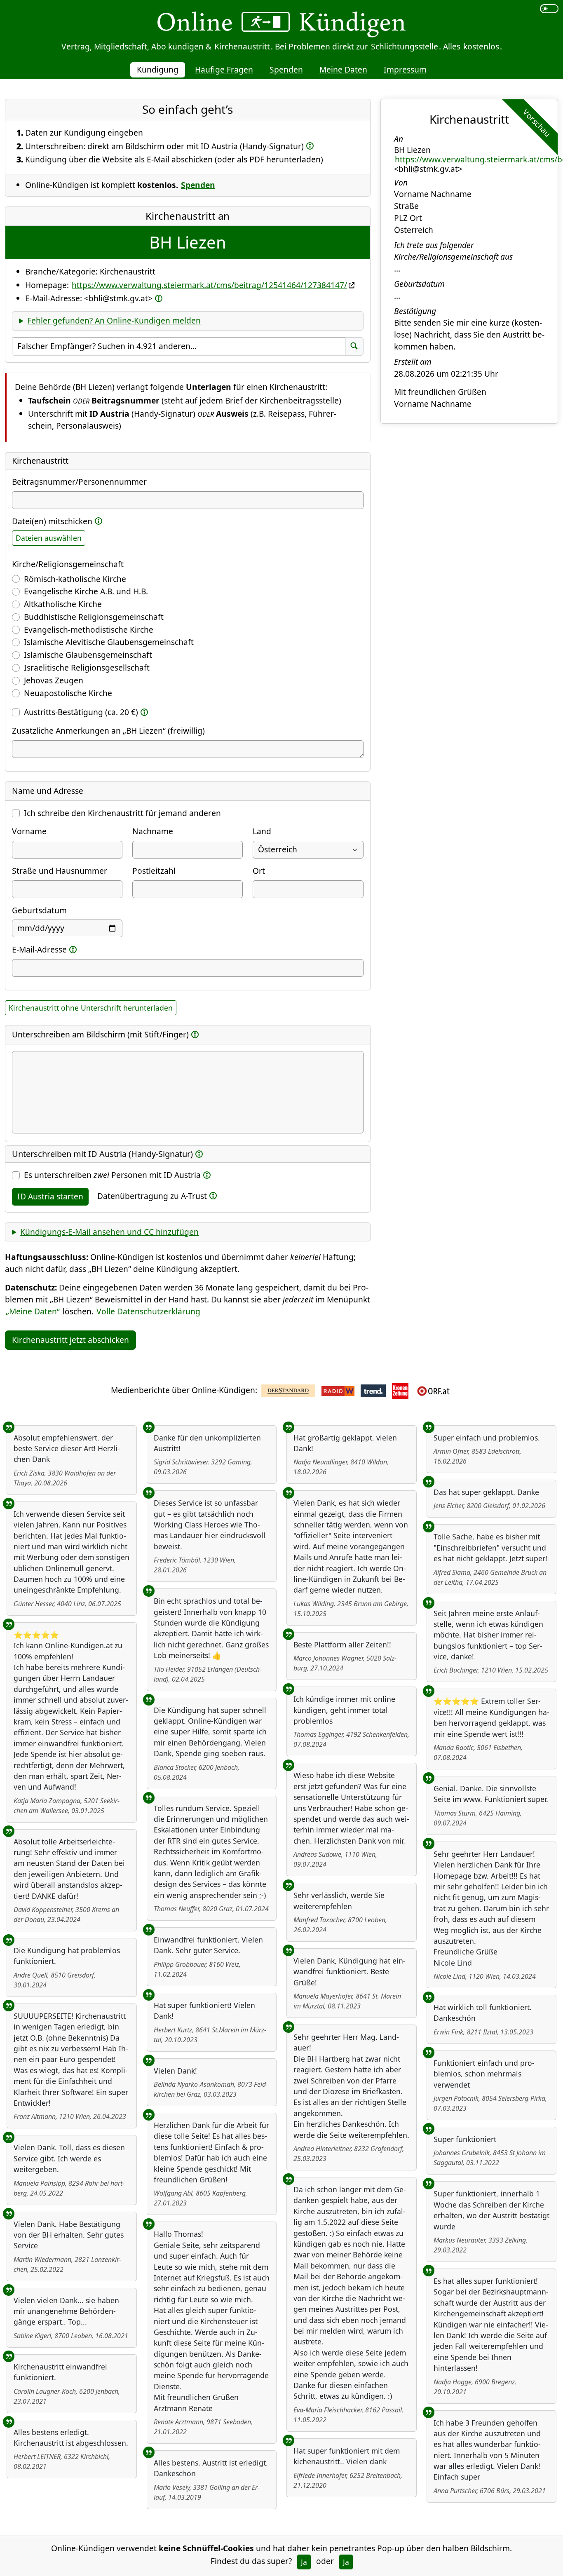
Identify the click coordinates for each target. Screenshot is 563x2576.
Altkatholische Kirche (63, 604)
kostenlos (481, 46)
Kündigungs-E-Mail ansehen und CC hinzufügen (109, 1232)
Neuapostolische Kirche (68, 693)
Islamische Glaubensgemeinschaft (88, 655)
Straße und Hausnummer (60, 871)
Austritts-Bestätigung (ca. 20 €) (81, 712)
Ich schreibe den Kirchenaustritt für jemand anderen (122, 813)
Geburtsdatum (39, 910)
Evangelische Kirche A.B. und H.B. (86, 591)
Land (262, 831)
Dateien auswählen (49, 538)
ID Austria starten (50, 1196)
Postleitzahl (154, 871)
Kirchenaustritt (242, 46)
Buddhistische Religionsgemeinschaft (94, 617)
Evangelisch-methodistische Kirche (89, 630)
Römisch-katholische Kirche (75, 579)
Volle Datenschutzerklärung (148, 1311)
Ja (304, 2562)
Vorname (29, 831)
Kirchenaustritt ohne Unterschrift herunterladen (91, 1008)
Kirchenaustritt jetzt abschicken (70, 1340)
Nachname (153, 831)
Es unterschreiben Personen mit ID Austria (112, 1175)
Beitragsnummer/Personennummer (79, 482)
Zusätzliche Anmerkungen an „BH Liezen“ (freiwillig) (108, 731)
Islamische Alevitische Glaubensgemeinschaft (109, 642)
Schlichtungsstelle (405, 46)
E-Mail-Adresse (39, 949)
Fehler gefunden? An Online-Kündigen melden (114, 320)
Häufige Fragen (224, 69)
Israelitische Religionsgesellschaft (87, 667)
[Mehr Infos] (310, 146)
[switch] (549, 9)
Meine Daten (343, 69)
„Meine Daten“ (33, 1311)
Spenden (286, 69)
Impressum (405, 69)
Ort (259, 871)
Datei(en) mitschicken (52, 521)
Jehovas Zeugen (54, 680)
